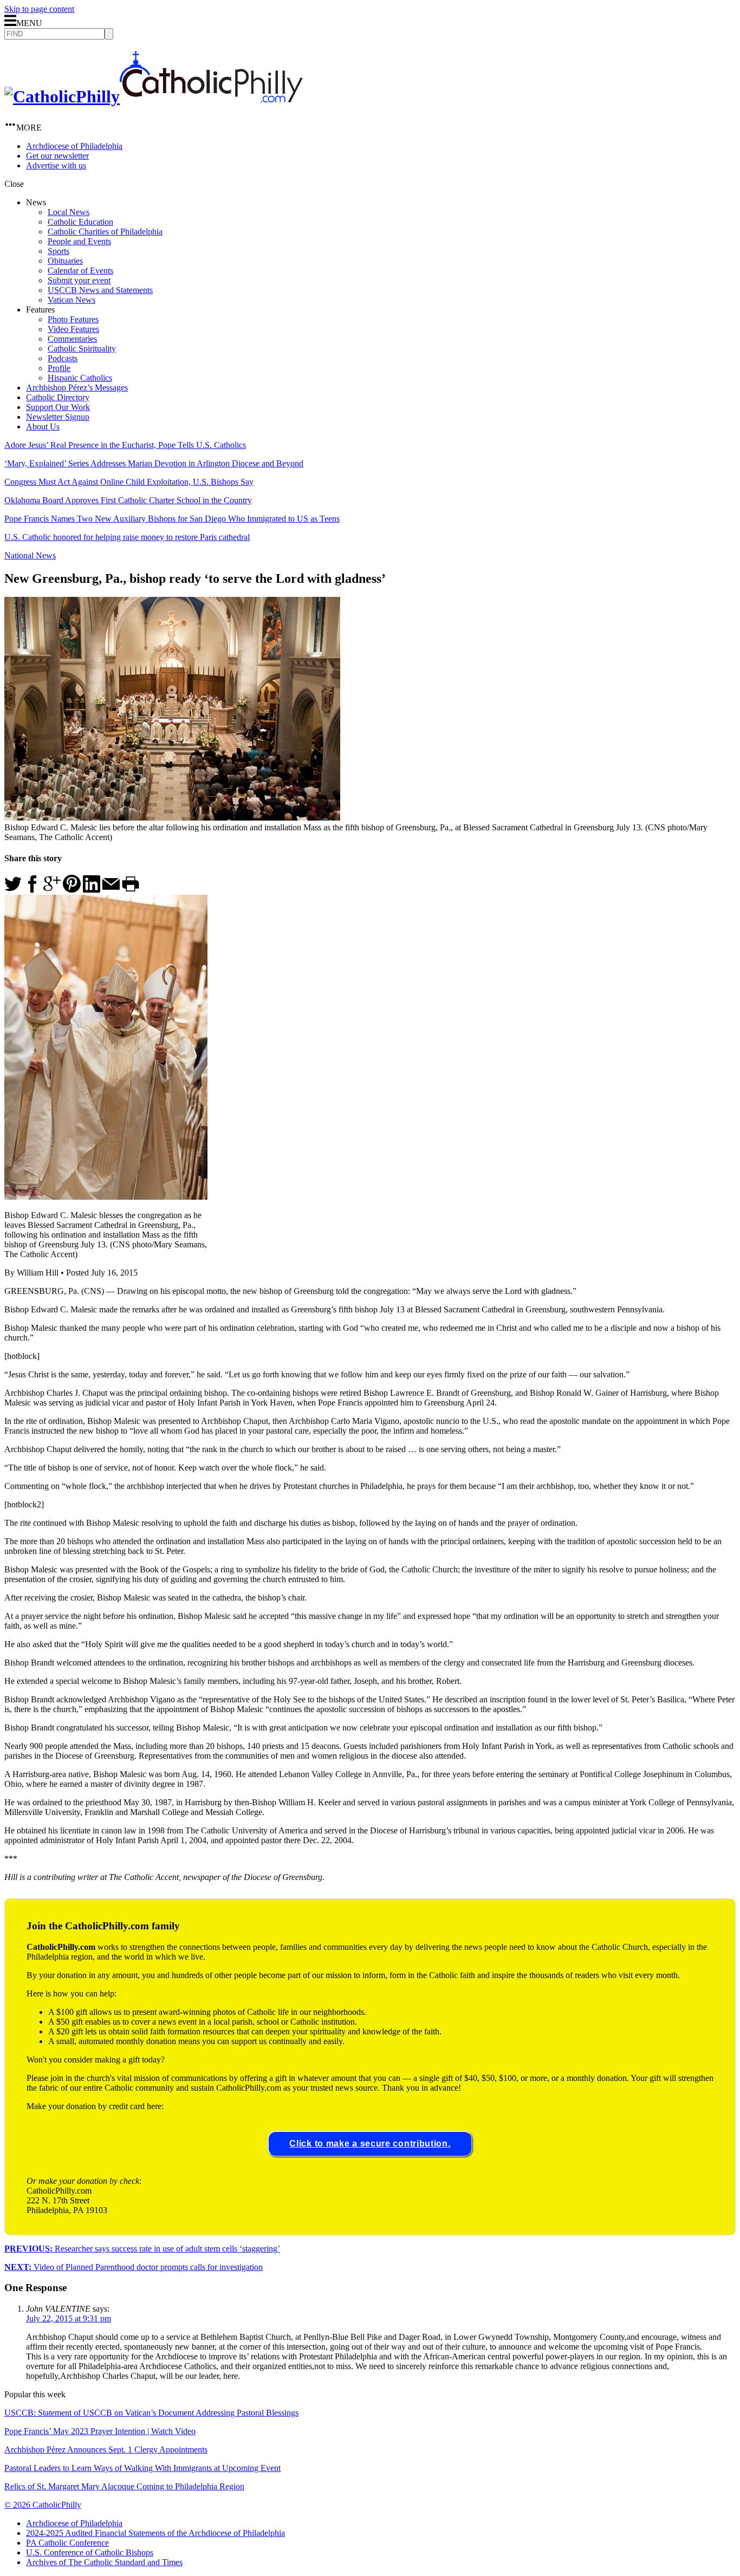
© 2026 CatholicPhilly (43, 2505)
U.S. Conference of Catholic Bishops (90, 2552)
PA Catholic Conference (67, 2543)
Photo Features (73, 319)
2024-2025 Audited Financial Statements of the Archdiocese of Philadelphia (155, 2533)
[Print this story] (131, 890)
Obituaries (65, 261)
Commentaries (72, 339)
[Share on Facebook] (33, 890)
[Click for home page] (154, 96)
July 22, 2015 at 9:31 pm (69, 2318)
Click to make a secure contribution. (370, 2144)
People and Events (79, 241)
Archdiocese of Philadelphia (74, 146)
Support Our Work (58, 407)
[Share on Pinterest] (72, 890)
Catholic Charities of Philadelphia (105, 232)
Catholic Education (80, 222)
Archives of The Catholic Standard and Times (104, 2562)
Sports (59, 251)
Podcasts (63, 358)
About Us (43, 427)
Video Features (73, 329)
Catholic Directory (58, 397)
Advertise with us (56, 165)
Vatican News (72, 300)
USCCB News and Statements (100, 290)
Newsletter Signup (58, 417)
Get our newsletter (57, 156)
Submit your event (79, 280)
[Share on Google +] (52, 890)
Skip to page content (39, 9)
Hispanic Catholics (80, 378)
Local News (69, 212)
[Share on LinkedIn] (92, 890)
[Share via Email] (111, 890)
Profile (59, 368)
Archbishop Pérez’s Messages (77, 388)
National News (30, 555)
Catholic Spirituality (82, 349)
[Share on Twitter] (13, 890)
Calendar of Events (80, 271)
